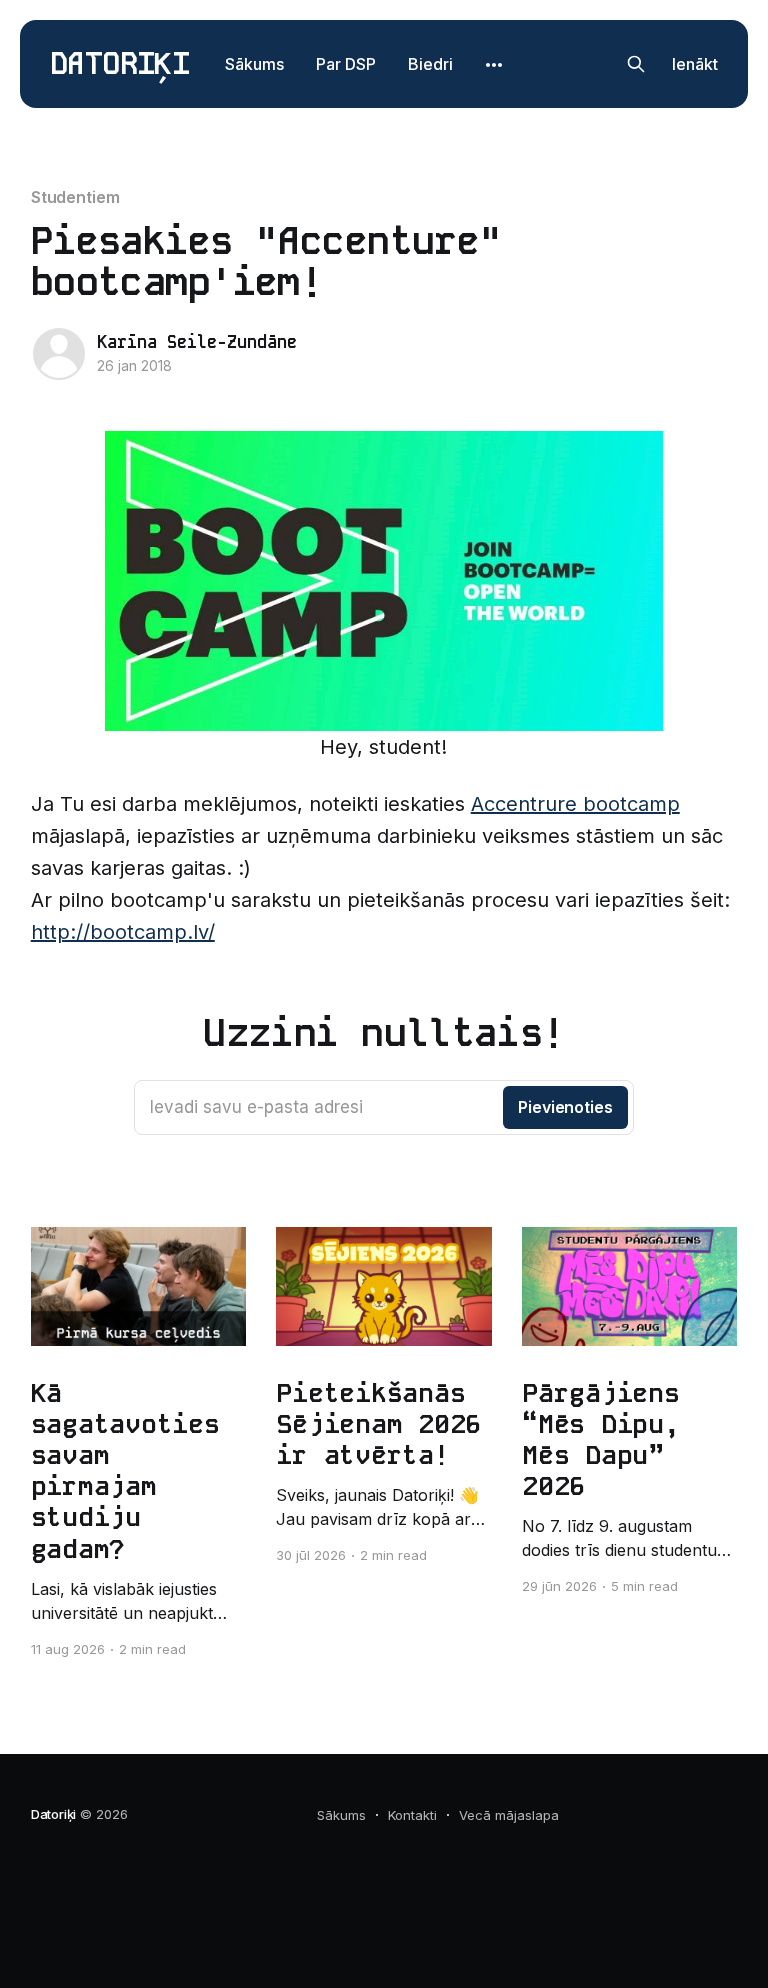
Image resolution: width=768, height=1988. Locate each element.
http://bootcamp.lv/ (123, 932)
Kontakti (412, 1815)
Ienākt (695, 64)
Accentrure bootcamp (575, 804)
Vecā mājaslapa (509, 1815)
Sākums (254, 64)
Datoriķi (119, 64)
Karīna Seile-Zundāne (197, 342)
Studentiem (75, 197)
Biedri (430, 64)
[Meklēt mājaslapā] (636, 64)
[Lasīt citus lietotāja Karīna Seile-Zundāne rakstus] (59, 354)
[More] (494, 65)
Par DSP (346, 64)
